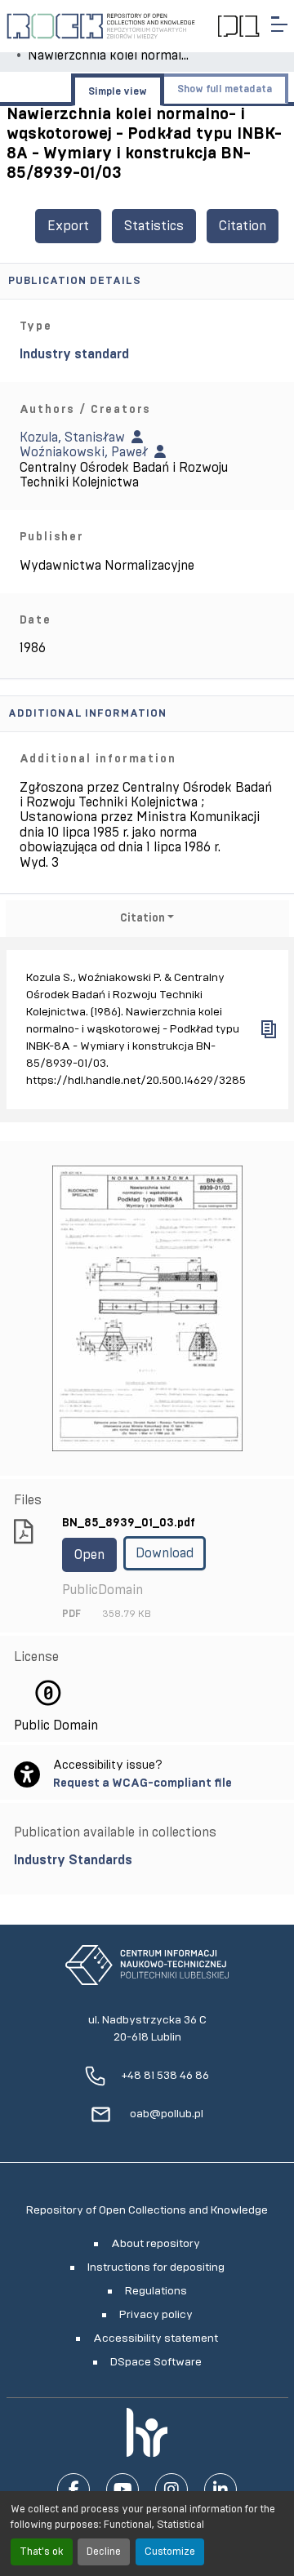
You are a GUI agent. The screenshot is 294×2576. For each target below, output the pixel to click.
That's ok (42, 2552)
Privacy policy (156, 2315)
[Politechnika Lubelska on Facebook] (73, 2489)
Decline (104, 2552)
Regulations (156, 2291)
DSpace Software (156, 2362)
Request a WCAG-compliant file (143, 1783)
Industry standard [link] (74, 354)
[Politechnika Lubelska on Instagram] (171, 2489)
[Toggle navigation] (279, 24)
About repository (156, 2244)
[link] (147, 1860)
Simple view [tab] (118, 91)
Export (68, 226)
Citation (243, 226)
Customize (170, 2552)
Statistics (154, 226)
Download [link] (165, 1553)
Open (89, 1555)
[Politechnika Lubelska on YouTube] (122, 2489)
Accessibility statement (156, 2338)
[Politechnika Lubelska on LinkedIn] (220, 2489)
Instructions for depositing (156, 2267)
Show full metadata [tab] (225, 89)
